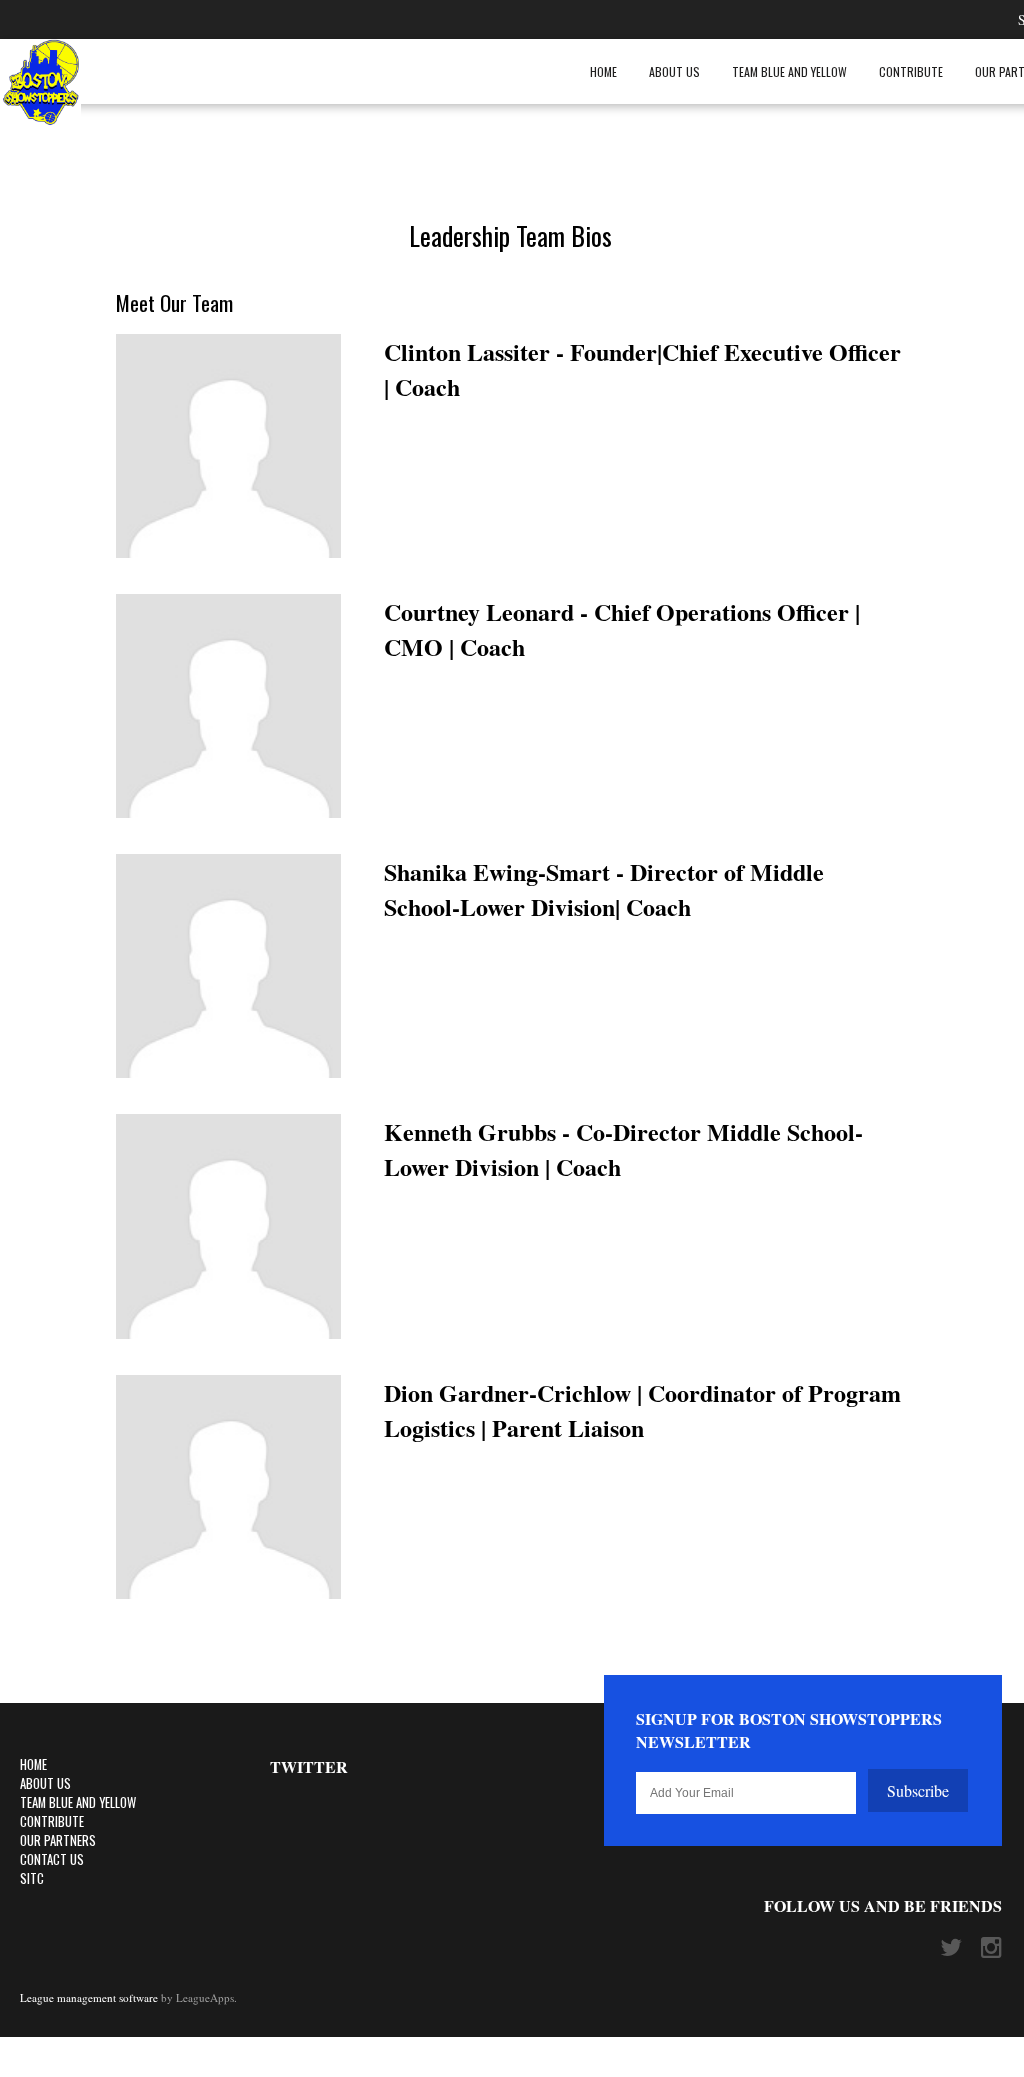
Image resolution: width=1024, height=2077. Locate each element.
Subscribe (918, 1790)
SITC (32, 1878)
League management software (89, 1997)
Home (603, 71)
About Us (674, 71)
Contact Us (52, 1859)
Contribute (911, 71)
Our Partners (58, 1840)
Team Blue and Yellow (789, 71)
